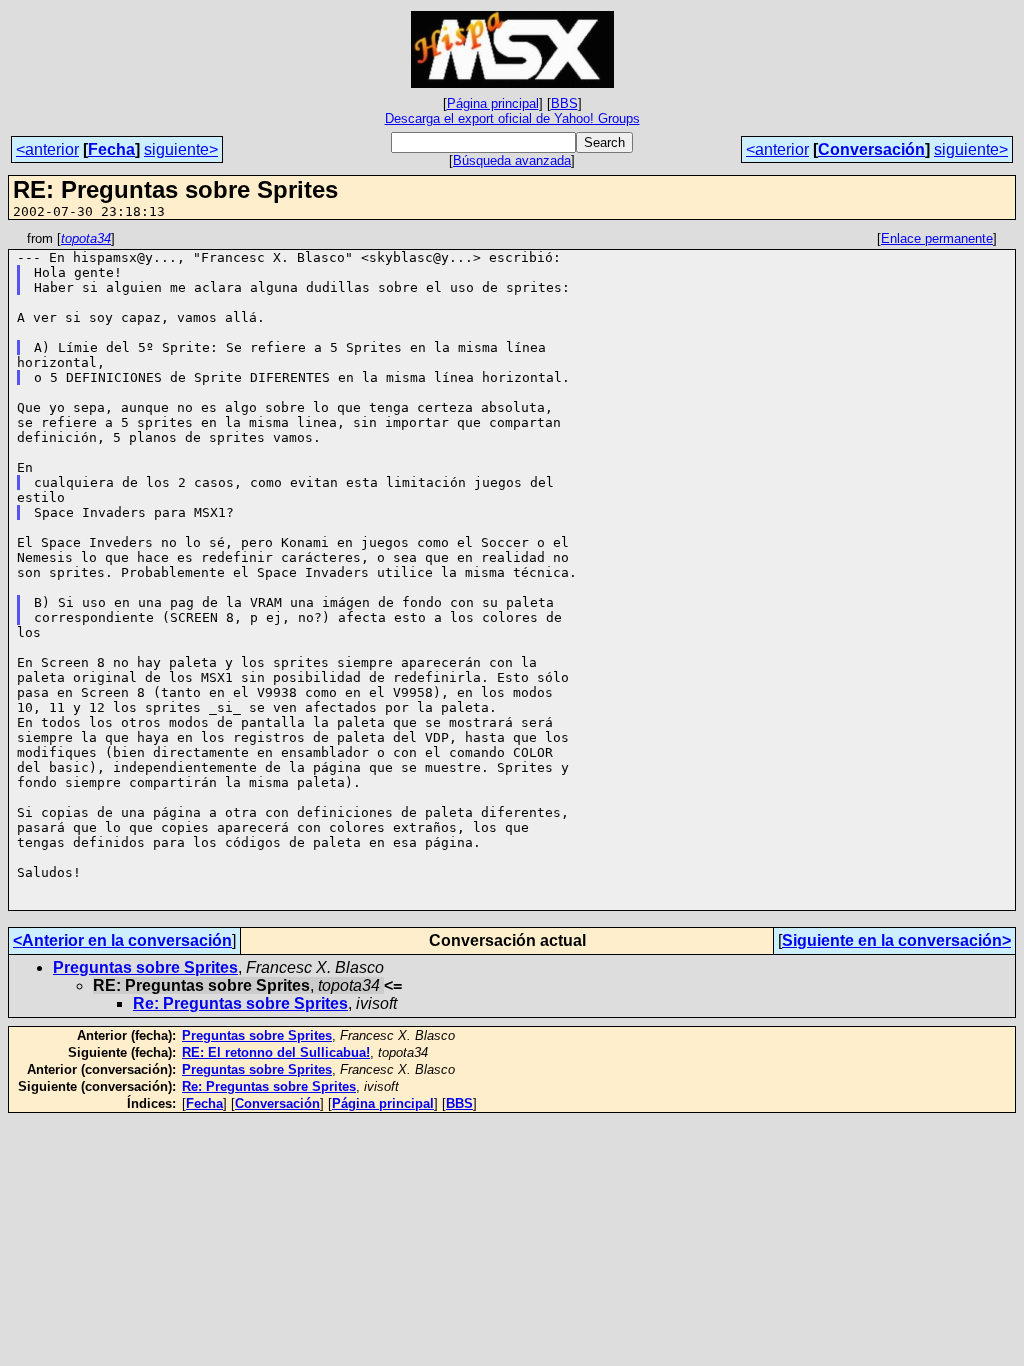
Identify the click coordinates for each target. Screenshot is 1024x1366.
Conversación (871, 149)
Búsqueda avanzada (512, 160)
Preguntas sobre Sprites (145, 967)
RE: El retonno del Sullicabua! (276, 1052)
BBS (564, 103)
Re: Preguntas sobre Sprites (240, 1003)
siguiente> (181, 149)
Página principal (493, 103)
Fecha (111, 149)
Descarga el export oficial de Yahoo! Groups (512, 118)
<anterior (47, 149)
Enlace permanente (937, 238)
